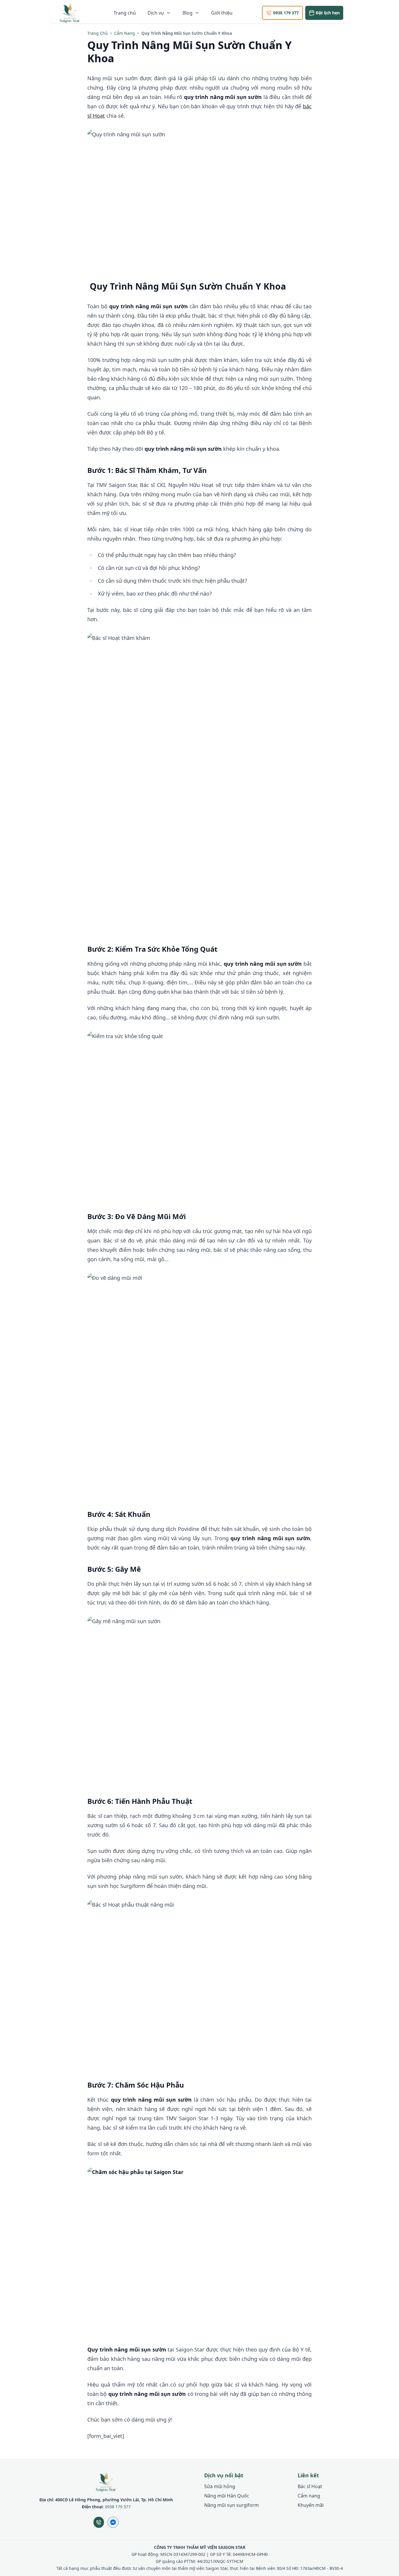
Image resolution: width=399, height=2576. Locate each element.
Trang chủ (125, 13)
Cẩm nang (125, 33)
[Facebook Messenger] (113, 2522)
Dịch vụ (156, 13)
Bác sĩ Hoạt (310, 2486)
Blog (188, 13)
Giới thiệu (222, 13)
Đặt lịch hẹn (328, 13)
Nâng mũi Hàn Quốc (227, 2496)
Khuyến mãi (311, 2505)
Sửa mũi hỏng (220, 2486)
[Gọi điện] (99, 2522)
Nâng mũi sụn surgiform (231, 2505)
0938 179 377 (286, 13)
